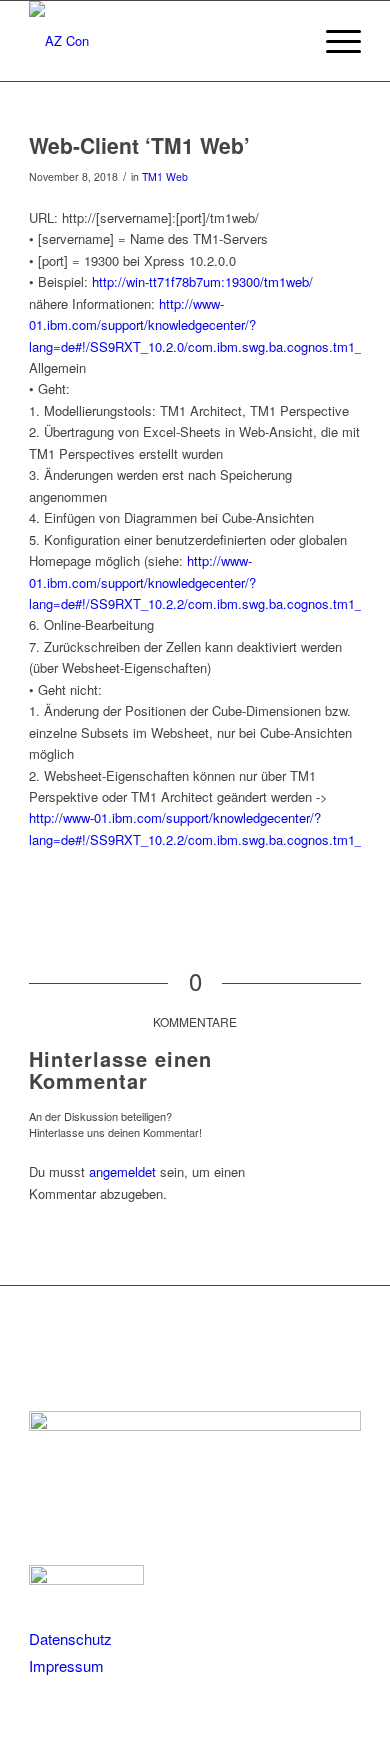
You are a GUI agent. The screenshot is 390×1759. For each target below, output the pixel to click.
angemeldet (122, 1171)
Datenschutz (70, 1638)
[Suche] (286, 41)
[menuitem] (286, 41)
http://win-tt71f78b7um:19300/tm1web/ (202, 281)
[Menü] (333, 41)
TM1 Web (165, 176)
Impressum (66, 1665)
